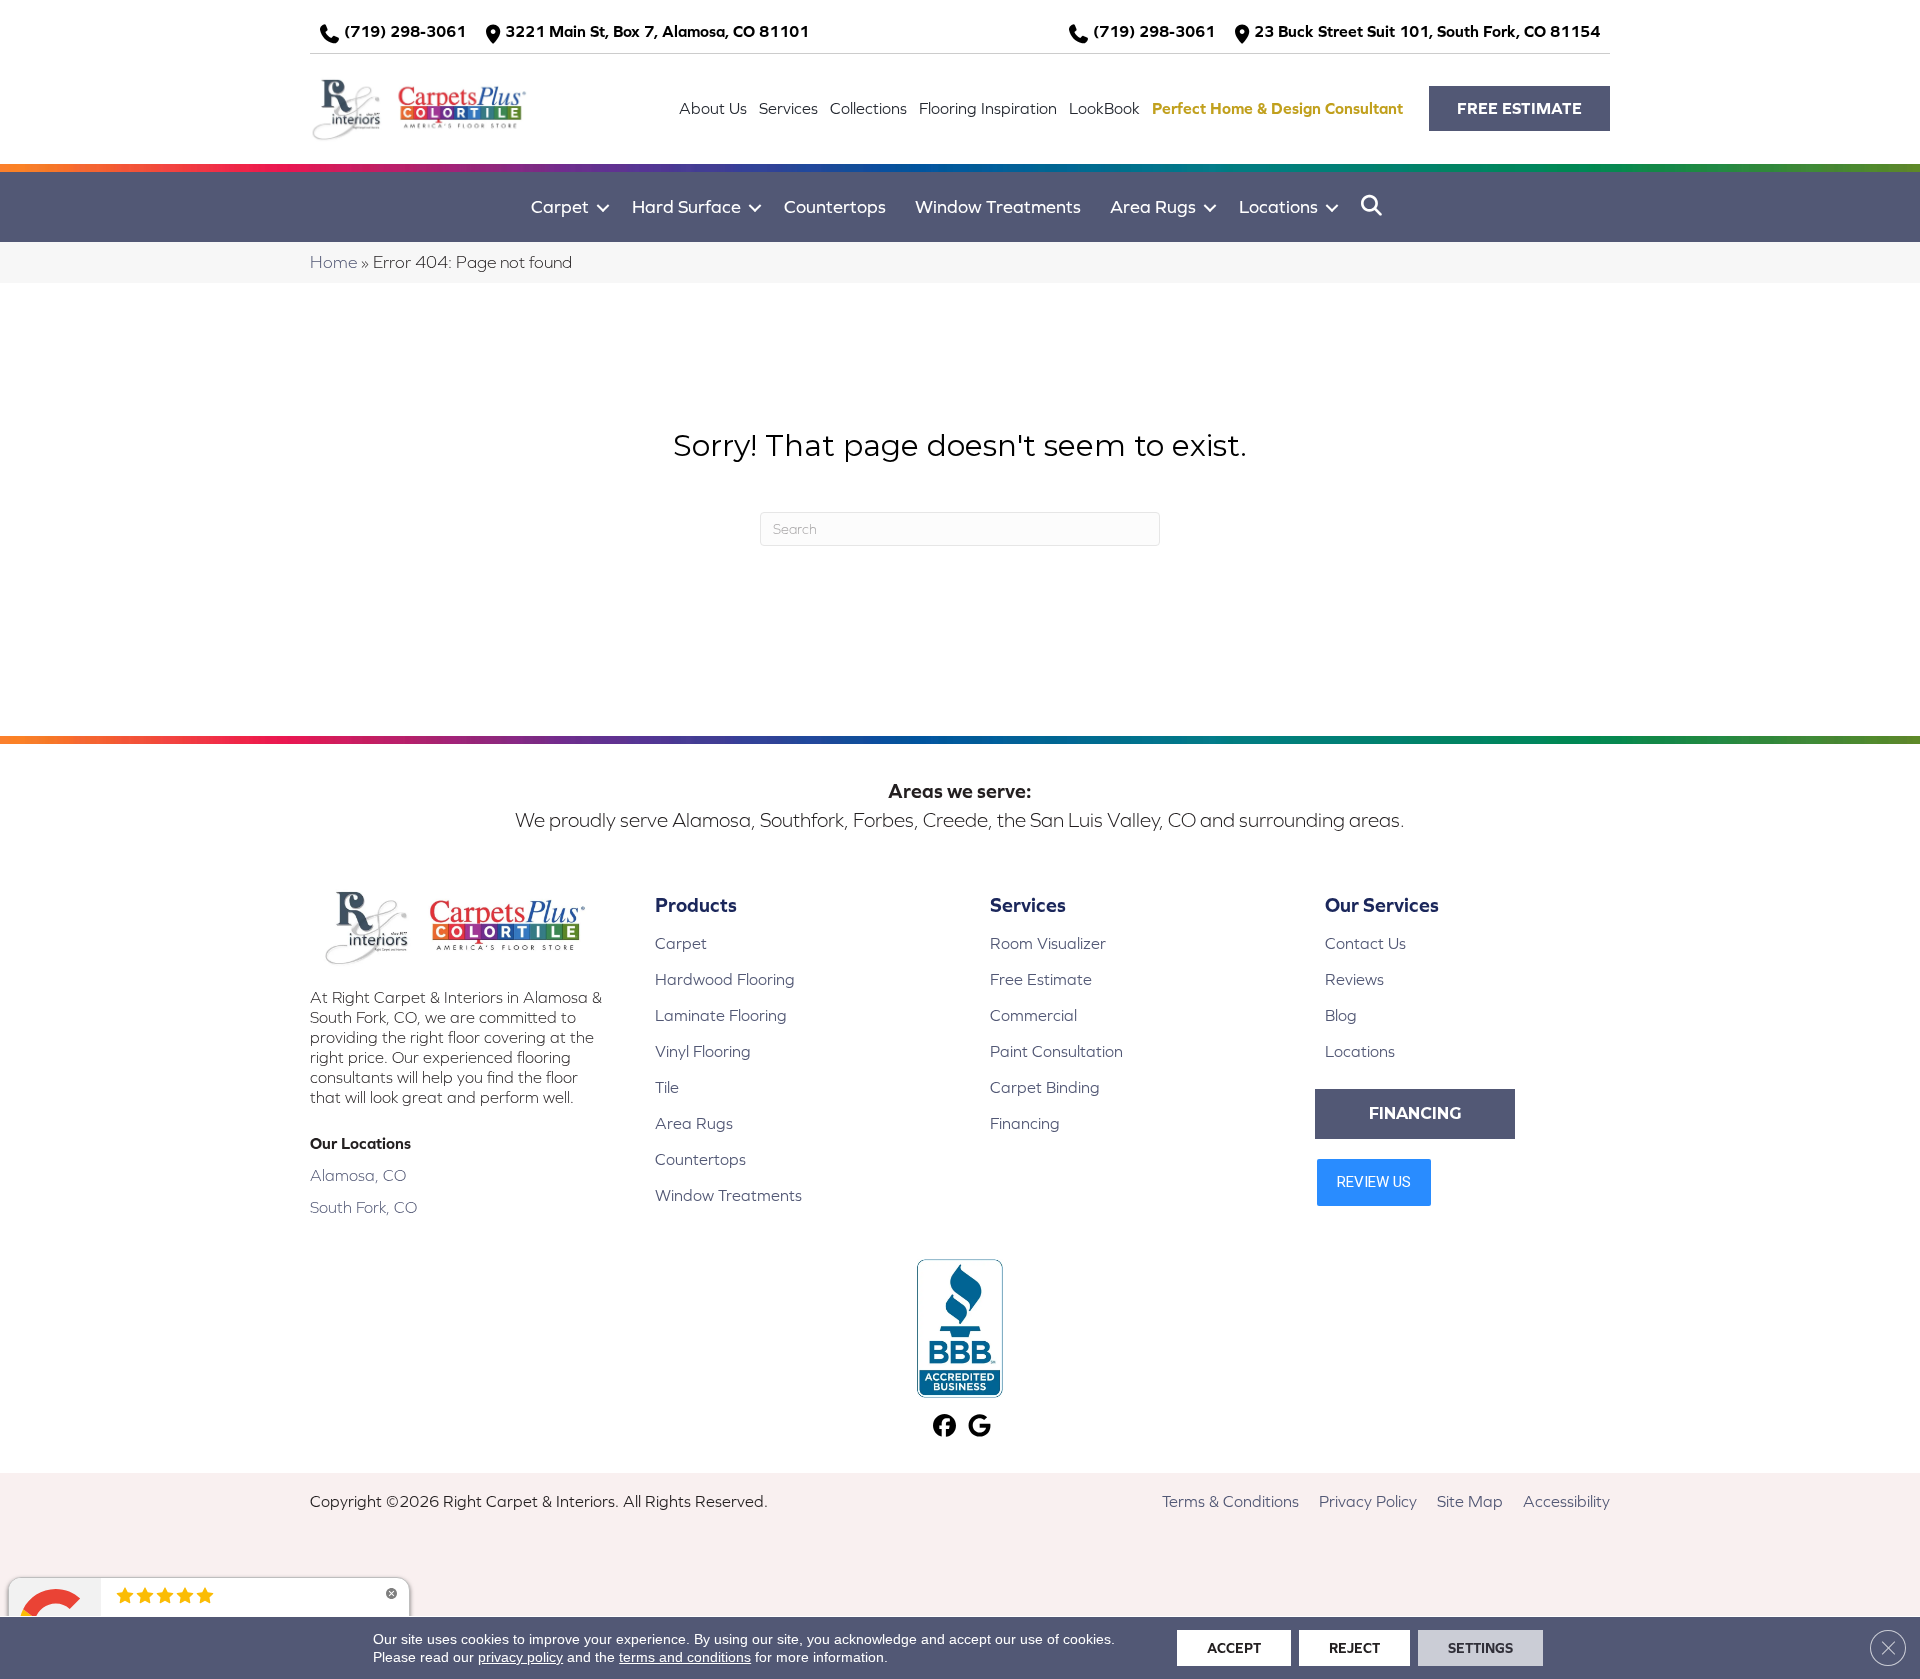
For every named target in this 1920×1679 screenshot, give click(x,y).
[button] (1519, 108)
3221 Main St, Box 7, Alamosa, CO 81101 (657, 31)
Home (333, 262)
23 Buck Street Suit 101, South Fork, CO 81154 (1427, 31)
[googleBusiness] (979, 1427)
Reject (1354, 1648)
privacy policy (520, 1657)
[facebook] (944, 1427)
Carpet (560, 206)
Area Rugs (1153, 206)
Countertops (835, 206)
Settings (1480, 1648)
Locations (1278, 206)
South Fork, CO (363, 1207)
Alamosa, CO (358, 1175)
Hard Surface (686, 206)
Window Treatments (998, 206)
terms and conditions (685, 1657)
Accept (1234, 1648)
